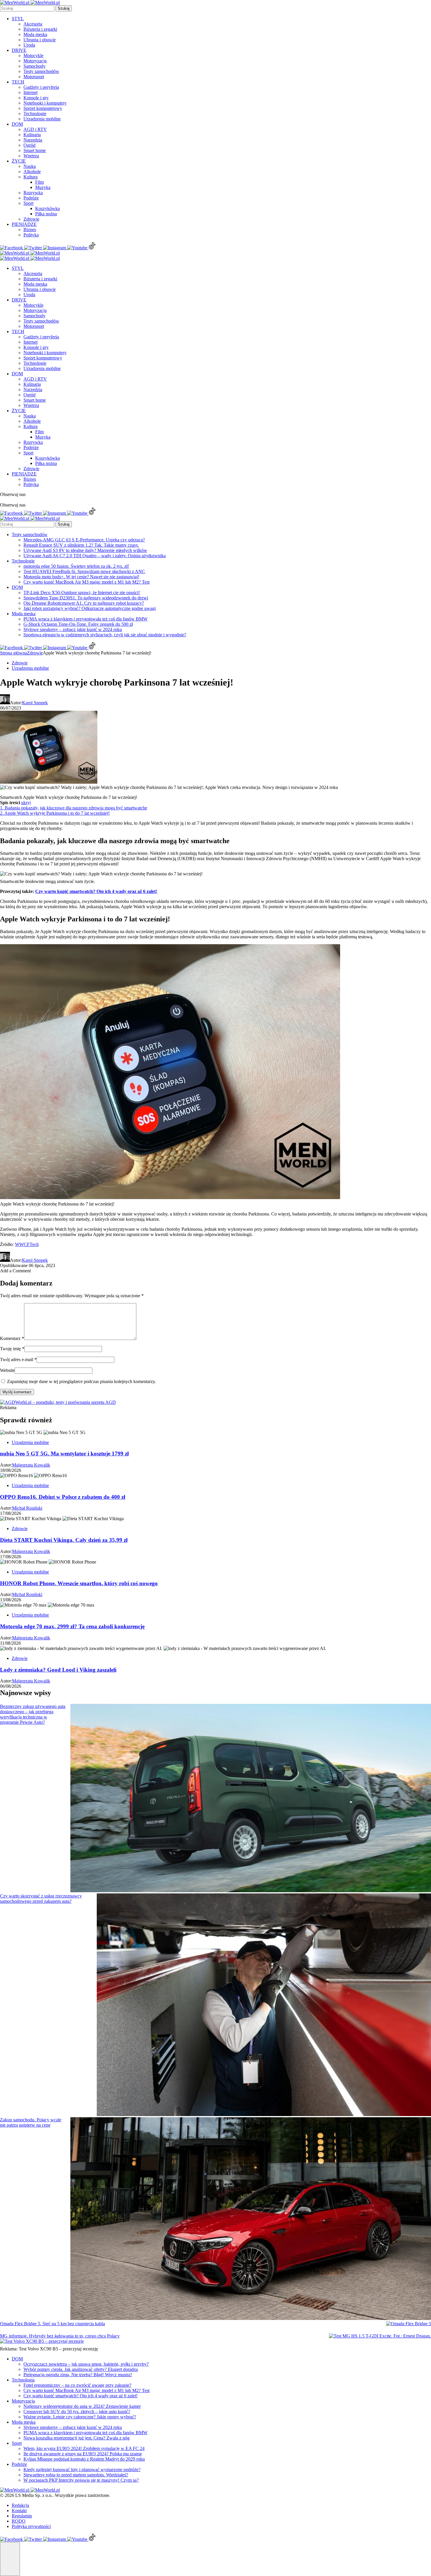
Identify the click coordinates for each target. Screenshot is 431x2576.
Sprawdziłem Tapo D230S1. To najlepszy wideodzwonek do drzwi (86, 598)
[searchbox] (27, 8)
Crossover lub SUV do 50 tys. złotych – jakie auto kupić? (77, 2412)
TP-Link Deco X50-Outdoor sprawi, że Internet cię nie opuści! (82, 593)
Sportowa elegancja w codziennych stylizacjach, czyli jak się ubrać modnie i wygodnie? (105, 635)
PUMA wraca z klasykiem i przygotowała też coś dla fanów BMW (85, 619)
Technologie (35, 114)
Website (7, 1370)
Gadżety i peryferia (41, 87)
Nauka (30, 166)
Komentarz (12, 1338)
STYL (18, 19)
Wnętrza (31, 156)
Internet (30, 92)
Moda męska (35, 34)
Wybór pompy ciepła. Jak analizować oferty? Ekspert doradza (81, 2369)
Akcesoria (33, 24)
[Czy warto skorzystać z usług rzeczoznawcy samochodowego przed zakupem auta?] (264, 2005)
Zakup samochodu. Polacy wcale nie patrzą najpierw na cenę (31, 2122)
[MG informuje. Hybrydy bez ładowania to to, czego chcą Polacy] (380, 2336)
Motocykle (33, 56)
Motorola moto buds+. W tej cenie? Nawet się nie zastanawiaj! (81, 577)
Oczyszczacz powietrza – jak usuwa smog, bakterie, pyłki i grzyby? (86, 2364)
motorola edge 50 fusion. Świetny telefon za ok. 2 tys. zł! (76, 566)
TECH (18, 82)
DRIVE (19, 50)
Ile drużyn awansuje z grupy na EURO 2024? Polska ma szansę (83, 2454)
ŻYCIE (19, 161)
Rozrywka (33, 193)
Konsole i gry (36, 98)
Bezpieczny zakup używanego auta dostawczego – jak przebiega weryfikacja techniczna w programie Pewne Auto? (33, 1714)
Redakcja (20, 2505)
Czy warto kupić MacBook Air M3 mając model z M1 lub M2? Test (86, 582)
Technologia (23, 2380)
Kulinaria (32, 135)
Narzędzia (33, 140)
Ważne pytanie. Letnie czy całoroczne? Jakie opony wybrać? (80, 2417)
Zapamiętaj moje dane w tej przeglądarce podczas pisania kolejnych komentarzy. (82, 1381)
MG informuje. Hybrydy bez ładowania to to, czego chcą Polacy (60, 2336)
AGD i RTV (35, 129)
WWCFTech (27, 1244)
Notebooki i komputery (45, 103)
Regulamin (22, 2516)
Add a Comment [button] (15, 1271)
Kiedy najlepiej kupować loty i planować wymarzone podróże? (82, 2470)
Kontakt (19, 2511)
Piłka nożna (46, 214)
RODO (19, 2521)
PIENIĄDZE (24, 224)
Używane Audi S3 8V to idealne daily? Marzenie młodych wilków (85, 550)
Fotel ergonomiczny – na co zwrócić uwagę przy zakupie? (77, 2385)
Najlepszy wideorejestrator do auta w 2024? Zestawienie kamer (82, 2406)
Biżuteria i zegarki (40, 29)
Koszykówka (47, 208)
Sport (28, 203)
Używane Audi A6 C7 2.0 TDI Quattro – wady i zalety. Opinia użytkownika (95, 556)
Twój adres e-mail (18, 1359)
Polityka (31, 235)
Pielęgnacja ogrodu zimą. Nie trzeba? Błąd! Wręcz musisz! (78, 2375)
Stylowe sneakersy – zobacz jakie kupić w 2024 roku (73, 629)
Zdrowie (31, 219)
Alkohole (32, 172)
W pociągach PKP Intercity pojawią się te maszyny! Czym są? (81, 2480)
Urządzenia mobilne (42, 119)
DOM (17, 124)
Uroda (29, 45)
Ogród (29, 145)
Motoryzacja (35, 61)
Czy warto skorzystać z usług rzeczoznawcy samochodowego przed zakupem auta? (41, 1899)
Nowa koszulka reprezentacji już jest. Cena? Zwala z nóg (77, 2438)
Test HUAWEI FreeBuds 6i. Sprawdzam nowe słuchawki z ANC (84, 571)
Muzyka (43, 187)
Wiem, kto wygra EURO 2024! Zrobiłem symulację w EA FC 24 (84, 2448)
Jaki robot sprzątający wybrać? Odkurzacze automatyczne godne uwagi (90, 608)
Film (39, 182)
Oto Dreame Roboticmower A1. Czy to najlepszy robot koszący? (84, 603)
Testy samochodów (41, 71)
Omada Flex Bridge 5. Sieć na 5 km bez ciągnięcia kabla (52, 2324)
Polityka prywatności (31, 2526)
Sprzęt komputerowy (43, 108)
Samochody (34, 66)
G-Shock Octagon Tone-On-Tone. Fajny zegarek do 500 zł (78, 624)
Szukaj (64, 8)
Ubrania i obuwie (40, 40)
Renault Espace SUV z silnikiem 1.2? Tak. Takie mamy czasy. (81, 545)
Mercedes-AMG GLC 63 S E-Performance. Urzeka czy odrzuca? (84, 540)
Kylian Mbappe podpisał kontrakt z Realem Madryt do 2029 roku (84, 2459)
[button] (10, 2559)
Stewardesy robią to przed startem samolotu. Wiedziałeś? (76, 2475)
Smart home (35, 150)
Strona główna (13, 653)
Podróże (31, 198)
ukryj (26, 803)
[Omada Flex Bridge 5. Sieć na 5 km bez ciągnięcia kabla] (409, 2324)
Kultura (30, 177)
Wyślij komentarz (17, 1392)
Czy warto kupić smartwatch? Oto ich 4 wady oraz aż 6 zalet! (96, 891)
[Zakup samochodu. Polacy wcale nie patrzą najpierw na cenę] (251, 2219)
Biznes (30, 230)
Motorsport (34, 77)
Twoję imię (12, 1349)
